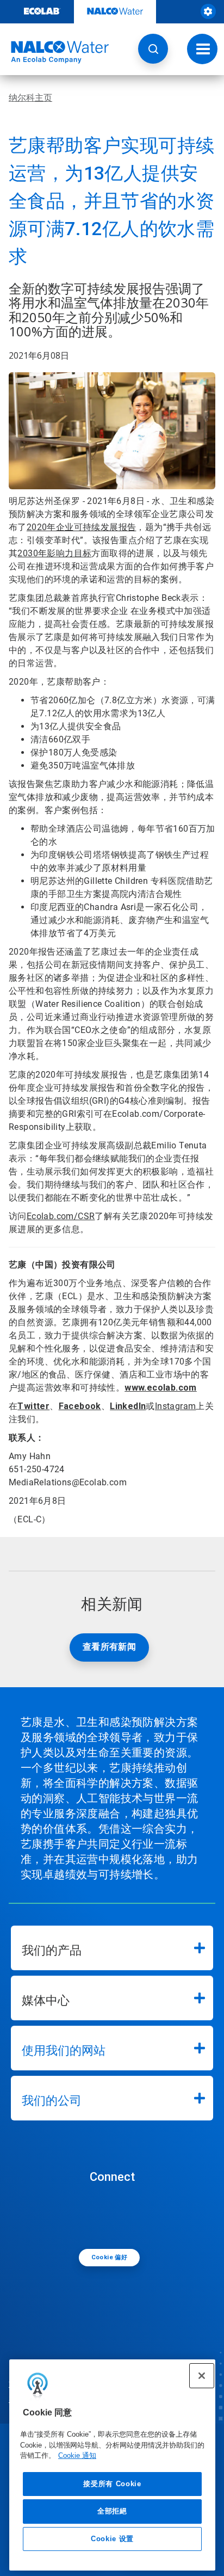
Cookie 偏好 (110, 2257)
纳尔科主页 (30, 98)
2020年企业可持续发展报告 (82, 527)
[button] (153, 49)
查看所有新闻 (109, 1647)
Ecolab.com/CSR (61, 1216)
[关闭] (202, 2376)
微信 (115, 2215)
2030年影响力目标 (54, 553)
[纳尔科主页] (54, 52)
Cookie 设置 (112, 2539)
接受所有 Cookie (112, 2484)
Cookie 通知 (77, 2455)
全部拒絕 (112, 2511)
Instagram (176, 1406)
